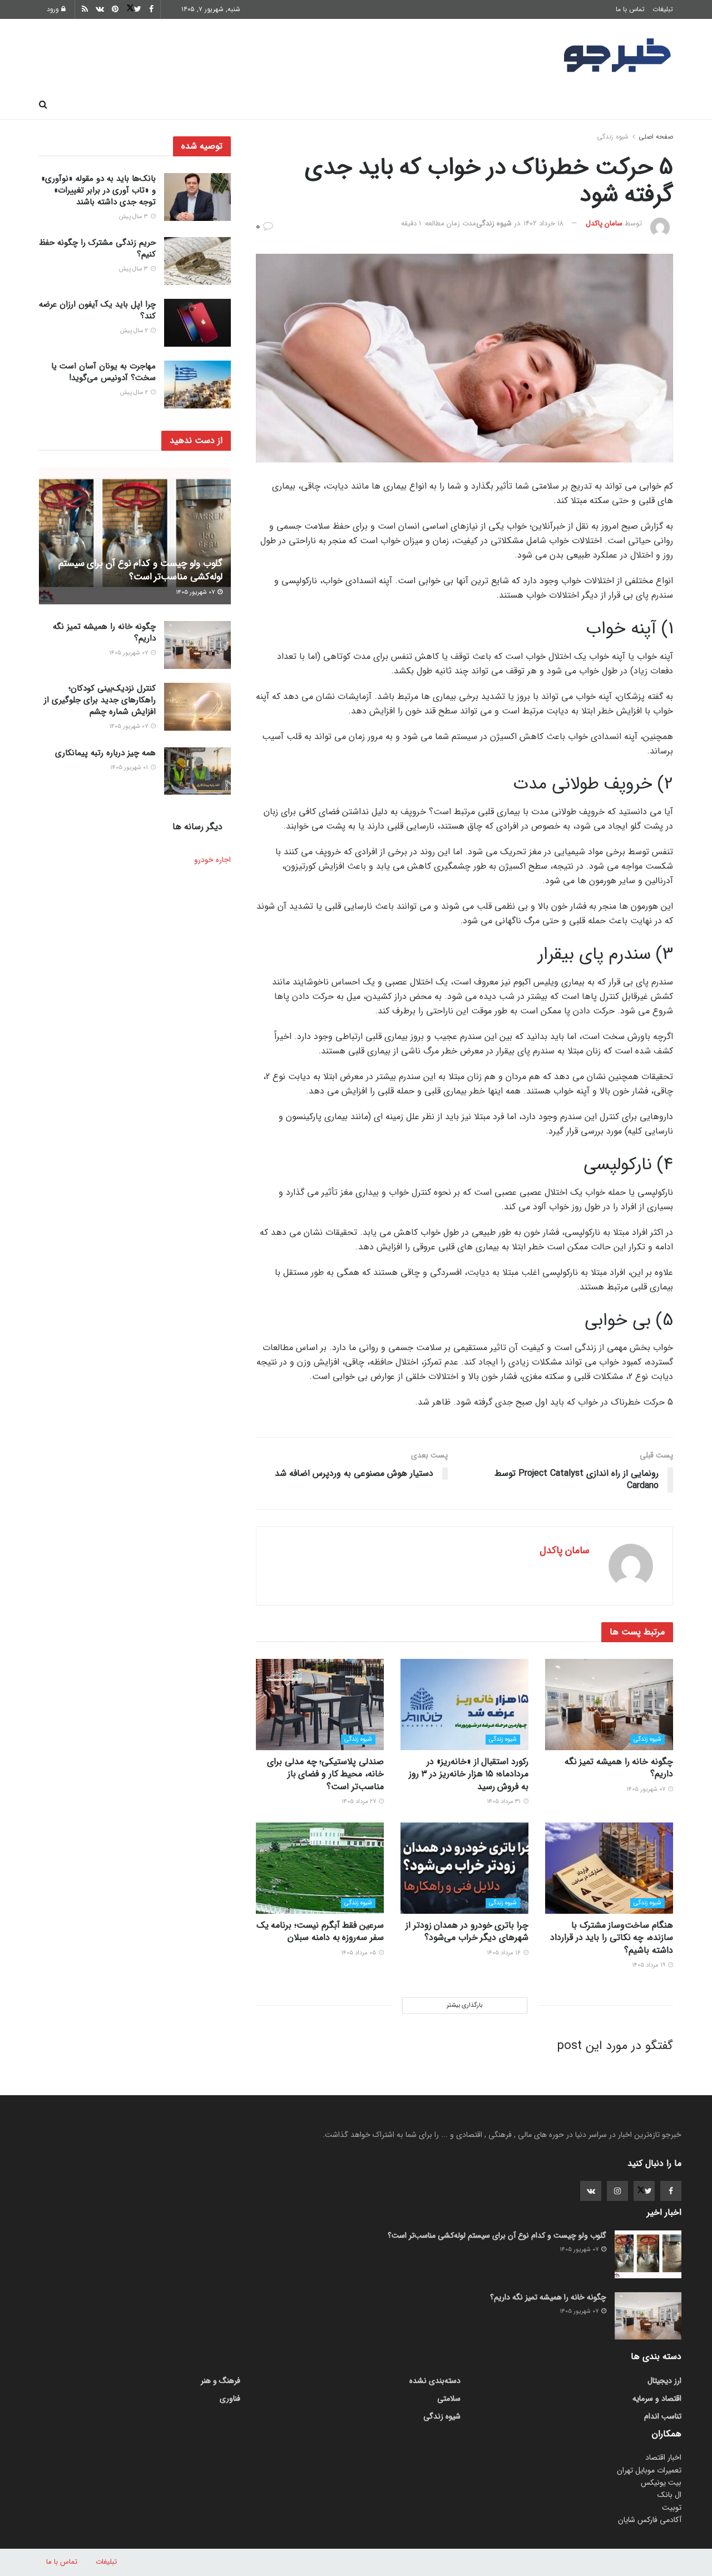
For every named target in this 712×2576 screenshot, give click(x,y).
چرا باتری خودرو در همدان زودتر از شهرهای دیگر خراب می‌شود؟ (467, 1931)
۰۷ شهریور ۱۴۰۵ (647, 1789)
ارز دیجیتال (212, 105)
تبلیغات (663, 9)
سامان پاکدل (604, 223)
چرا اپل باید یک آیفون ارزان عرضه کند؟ (97, 310)
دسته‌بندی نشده (435, 2381)
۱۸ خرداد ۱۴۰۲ (543, 223)
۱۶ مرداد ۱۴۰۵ (505, 1953)
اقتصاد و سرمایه (395, 105)
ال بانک (669, 2495)
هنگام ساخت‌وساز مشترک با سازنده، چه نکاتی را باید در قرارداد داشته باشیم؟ (612, 1938)
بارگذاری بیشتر (464, 2005)
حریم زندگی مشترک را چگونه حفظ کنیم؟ (97, 248)
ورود (54, 9)
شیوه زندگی (275, 105)
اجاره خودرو (212, 860)
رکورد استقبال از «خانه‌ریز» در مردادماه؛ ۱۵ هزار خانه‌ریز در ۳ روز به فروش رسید (469, 1774)
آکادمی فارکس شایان (650, 2520)
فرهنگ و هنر (579, 105)
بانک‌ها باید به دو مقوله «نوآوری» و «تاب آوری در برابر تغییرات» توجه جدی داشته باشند (98, 190)
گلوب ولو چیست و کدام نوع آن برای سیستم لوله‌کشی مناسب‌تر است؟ (140, 570)
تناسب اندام (513, 105)
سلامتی (332, 105)
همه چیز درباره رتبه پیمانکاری (105, 753)
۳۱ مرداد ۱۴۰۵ (505, 1802)
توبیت (672, 2508)
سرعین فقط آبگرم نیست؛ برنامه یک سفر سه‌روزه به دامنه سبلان (320, 1931)
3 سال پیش (134, 217)
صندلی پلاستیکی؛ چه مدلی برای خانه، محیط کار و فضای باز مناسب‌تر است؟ (325, 1774)
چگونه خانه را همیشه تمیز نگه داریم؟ (619, 1768)
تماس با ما (630, 9)
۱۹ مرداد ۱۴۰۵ (649, 1965)
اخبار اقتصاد (663, 2457)
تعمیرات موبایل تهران (649, 2470)
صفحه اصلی (645, 105)
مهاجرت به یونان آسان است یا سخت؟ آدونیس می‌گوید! (103, 372)
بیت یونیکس (661, 2483)
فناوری (458, 105)
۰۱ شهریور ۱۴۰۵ (130, 768)
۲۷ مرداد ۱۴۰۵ (360, 1802)
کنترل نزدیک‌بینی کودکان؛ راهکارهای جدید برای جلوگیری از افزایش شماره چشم (100, 700)
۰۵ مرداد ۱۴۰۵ (359, 1953)
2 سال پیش (135, 331)
